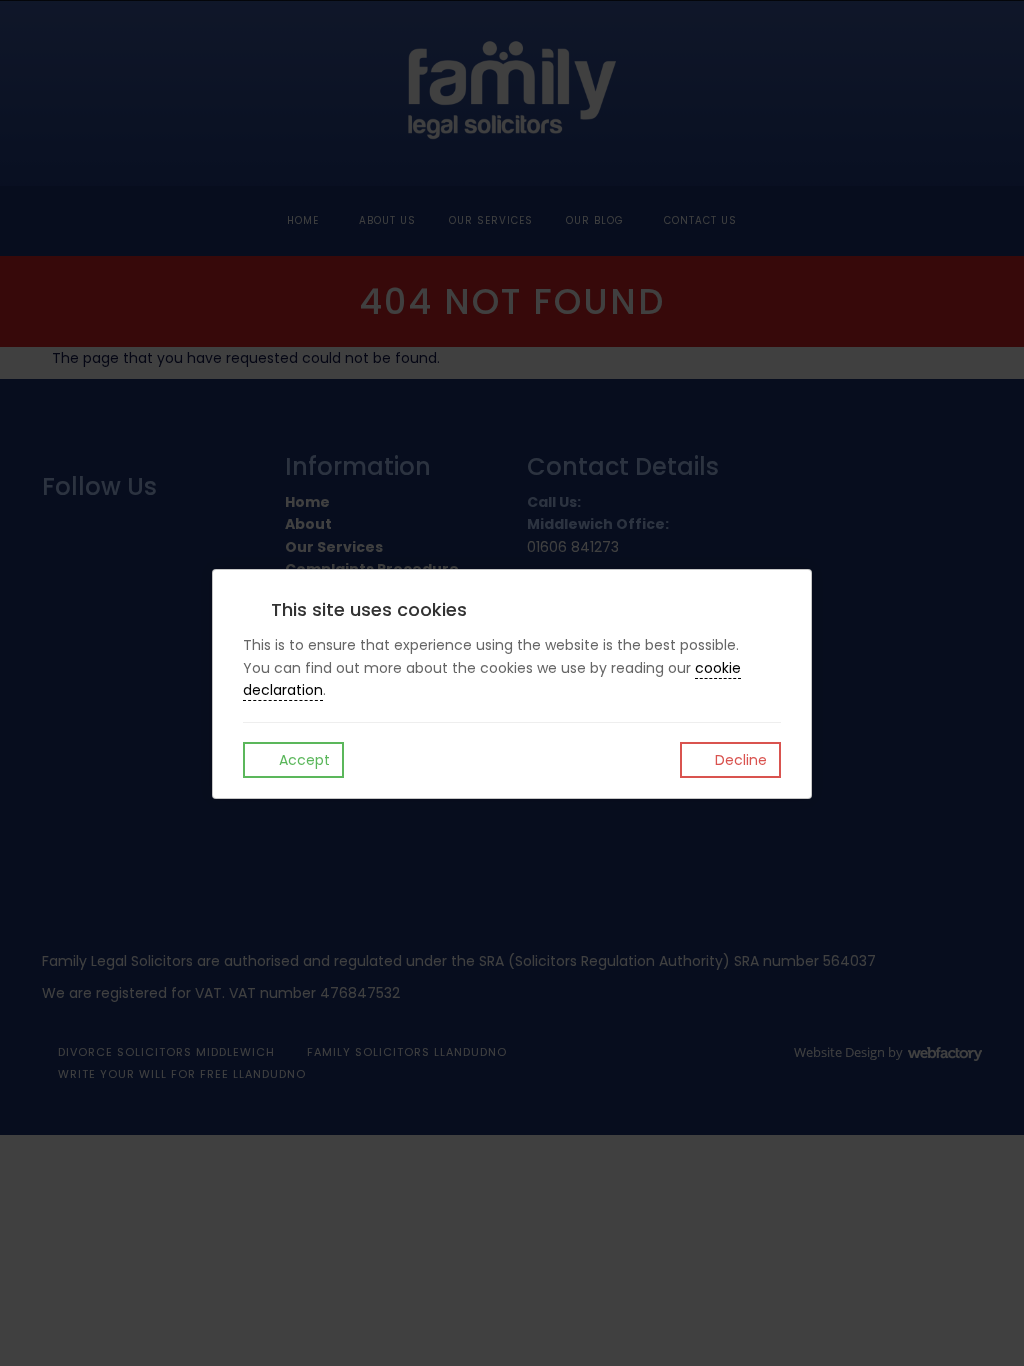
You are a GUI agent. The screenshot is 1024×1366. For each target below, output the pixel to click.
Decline (739, 760)
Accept (302, 760)
